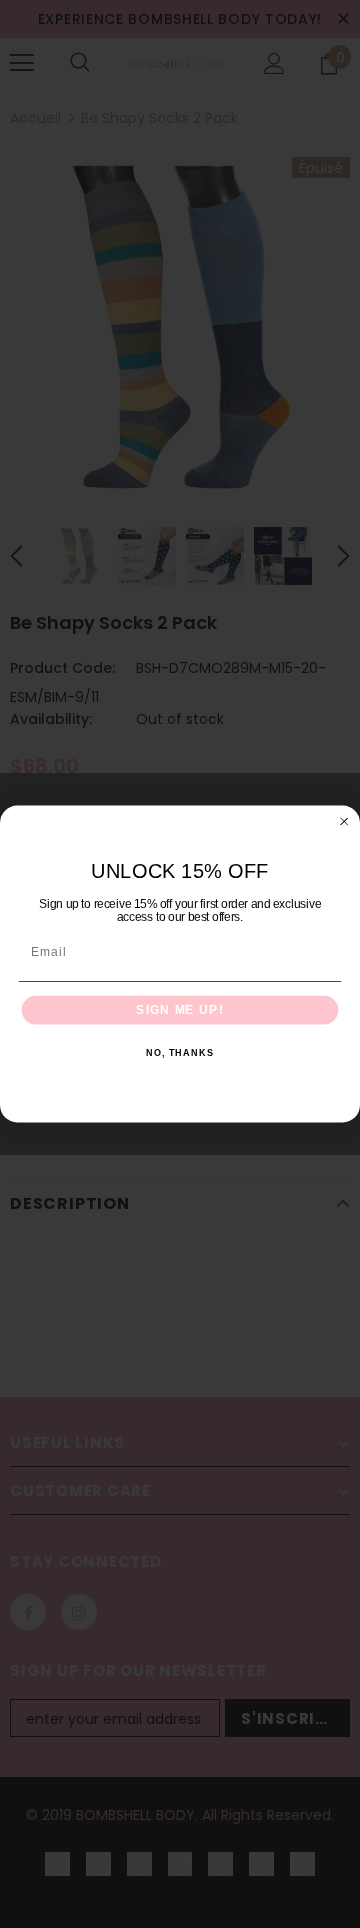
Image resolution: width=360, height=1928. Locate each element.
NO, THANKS (180, 1054)
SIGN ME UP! (179, 1010)
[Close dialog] (344, 821)
